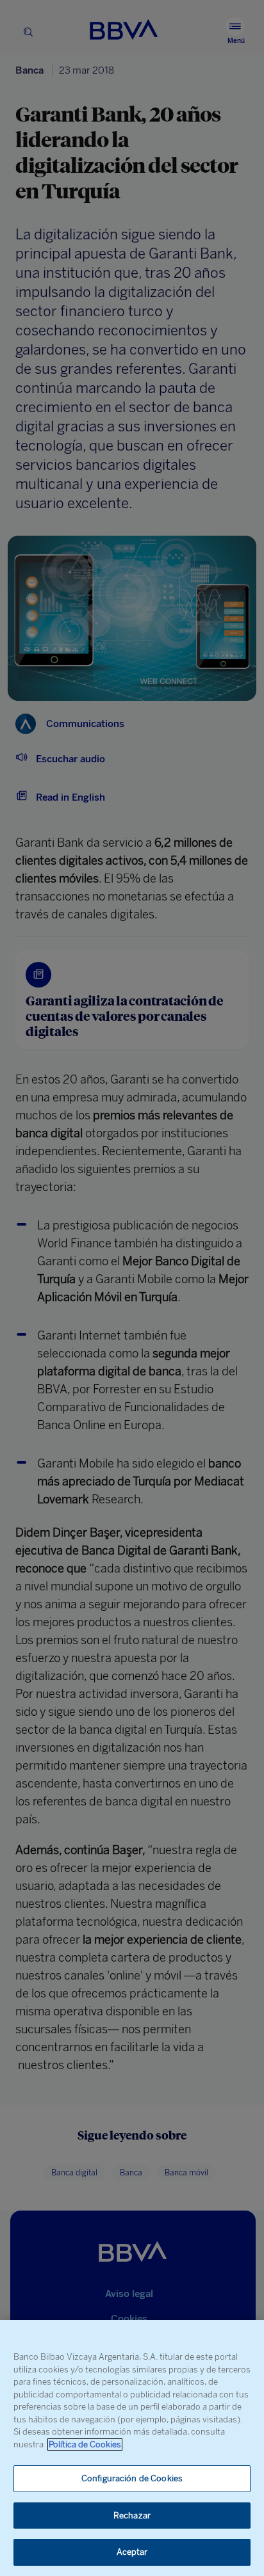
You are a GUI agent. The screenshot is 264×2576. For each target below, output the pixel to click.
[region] (132, 2448)
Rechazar (132, 2516)
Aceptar (132, 2552)
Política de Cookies (85, 2444)
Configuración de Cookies (132, 2478)
